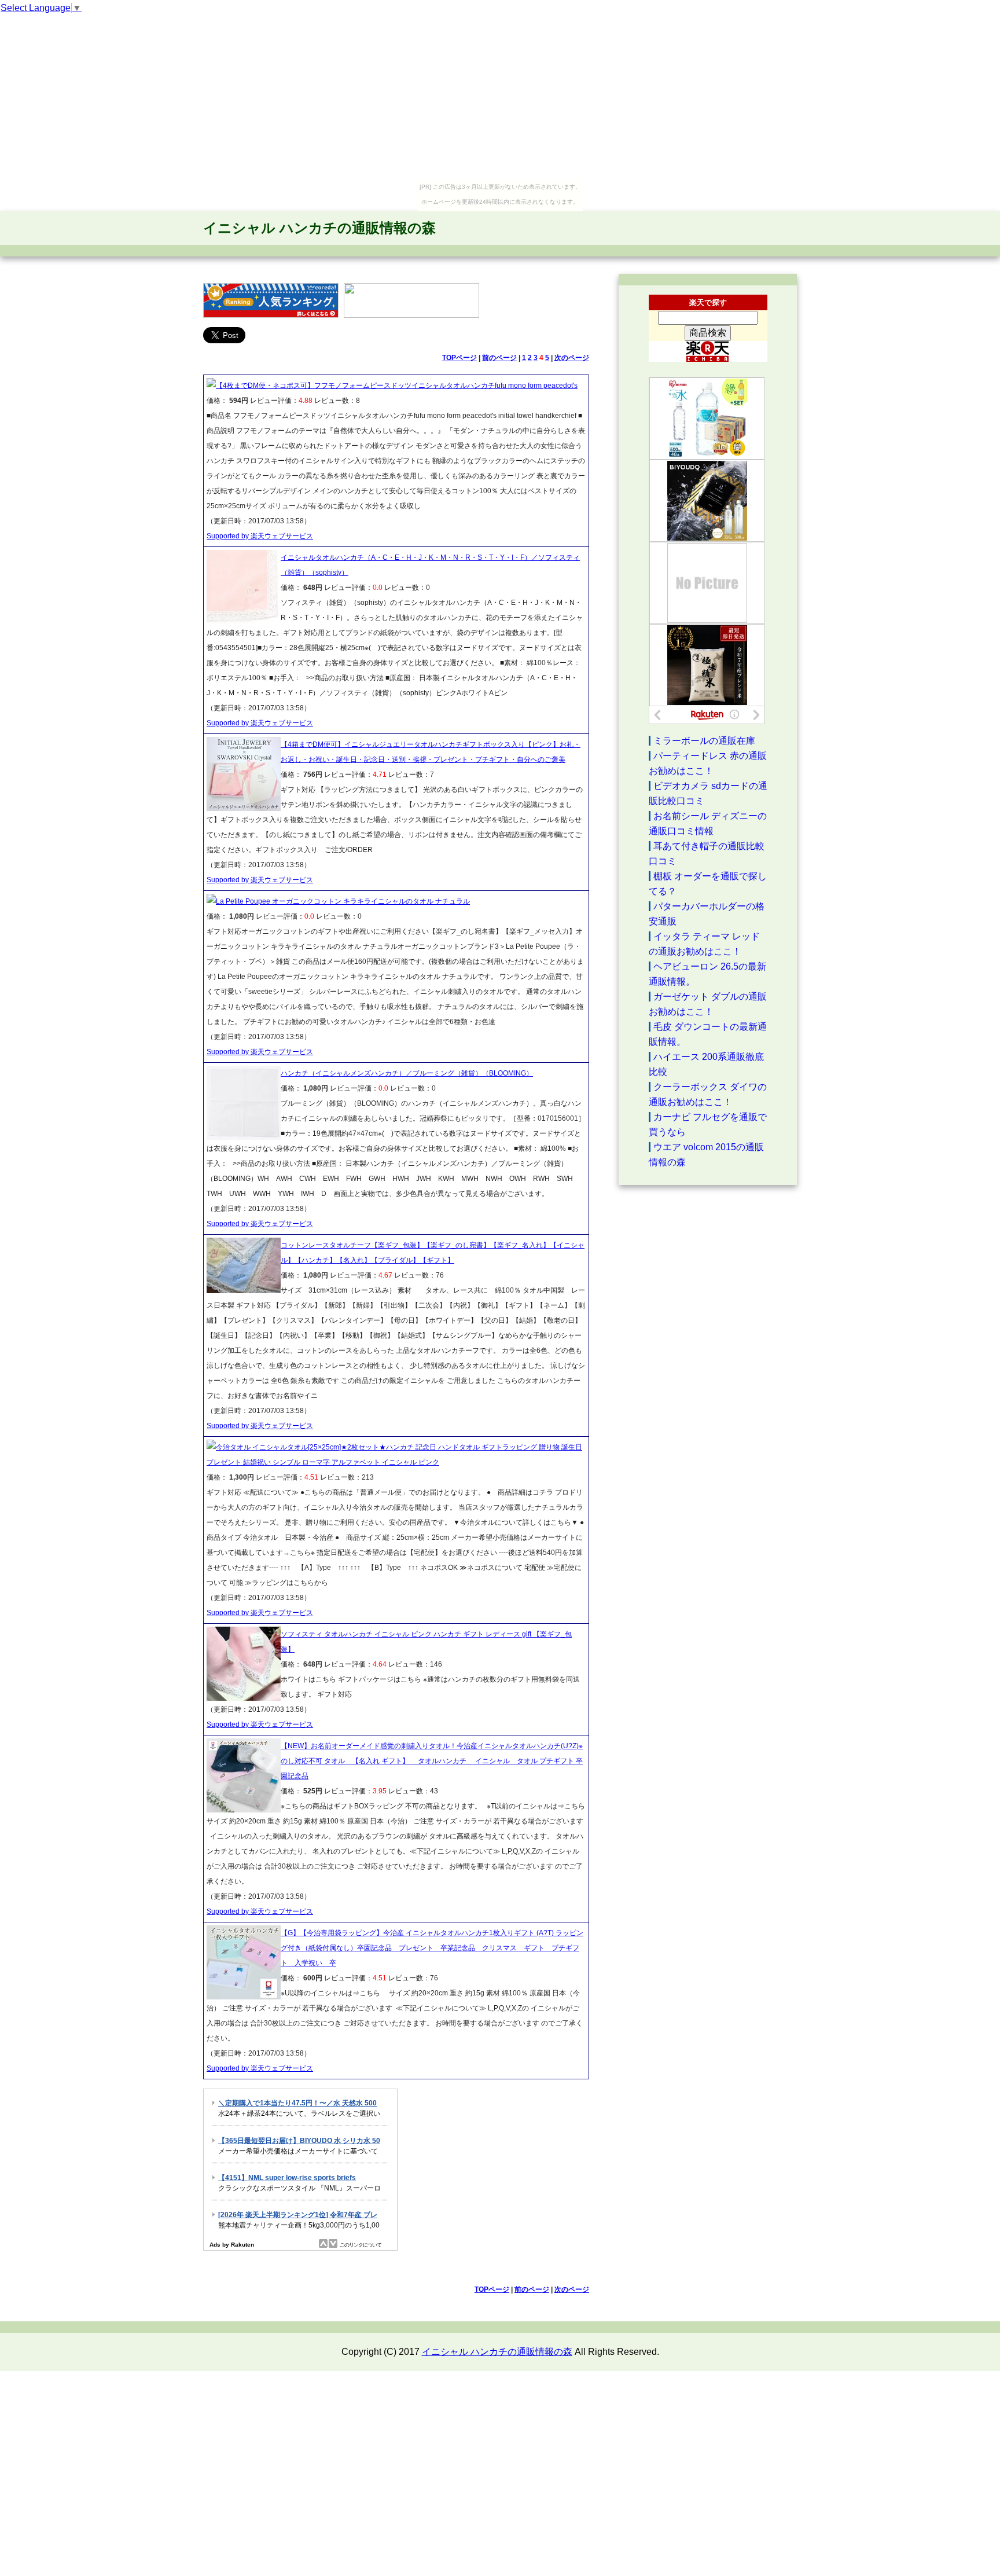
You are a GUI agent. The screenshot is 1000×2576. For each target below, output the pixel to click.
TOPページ (459, 358)
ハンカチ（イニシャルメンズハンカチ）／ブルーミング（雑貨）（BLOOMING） (407, 1073)
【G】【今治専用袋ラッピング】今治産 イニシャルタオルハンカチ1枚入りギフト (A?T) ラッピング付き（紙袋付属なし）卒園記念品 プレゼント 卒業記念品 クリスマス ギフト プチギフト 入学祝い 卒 (432, 1948)
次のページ (572, 358)
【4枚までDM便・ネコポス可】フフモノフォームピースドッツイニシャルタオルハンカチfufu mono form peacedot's (397, 386)
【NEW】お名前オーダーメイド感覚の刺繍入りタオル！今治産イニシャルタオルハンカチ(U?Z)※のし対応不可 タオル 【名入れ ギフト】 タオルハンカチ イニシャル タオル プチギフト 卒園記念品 (432, 1761)
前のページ (499, 358)
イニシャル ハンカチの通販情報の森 (319, 228)
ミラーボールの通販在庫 (704, 741)
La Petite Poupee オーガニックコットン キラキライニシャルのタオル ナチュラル (343, 901)
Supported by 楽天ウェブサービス (260, 536)
